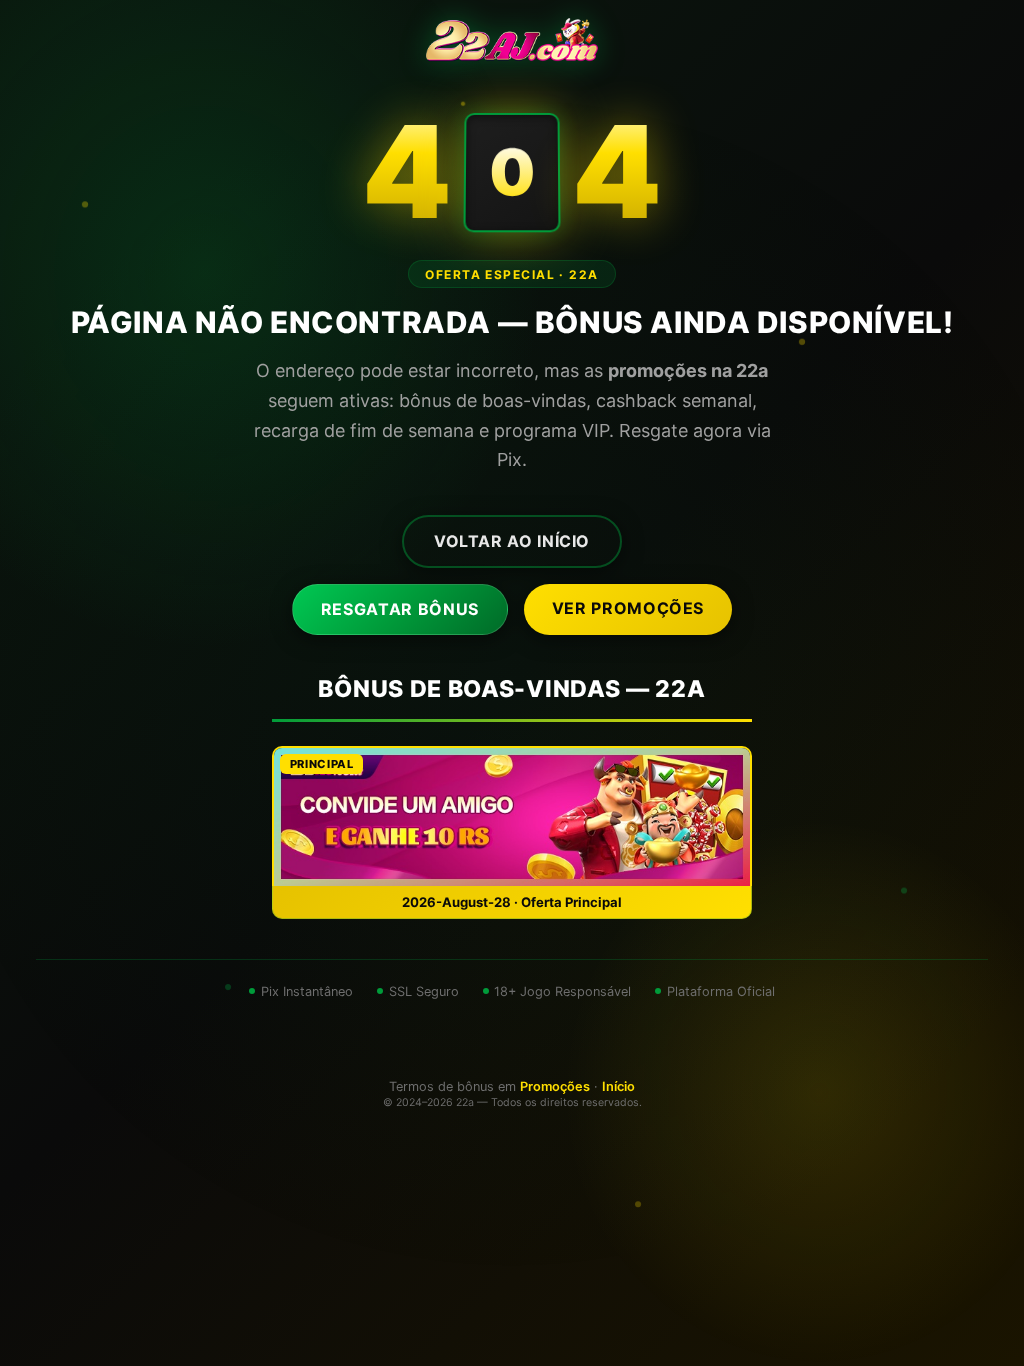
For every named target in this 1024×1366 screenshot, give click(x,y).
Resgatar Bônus (400, 609)
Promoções (555, 1086)
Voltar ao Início (512, 541)
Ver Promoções (628, 608)
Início (618, 1086)
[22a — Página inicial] (511, 40)
